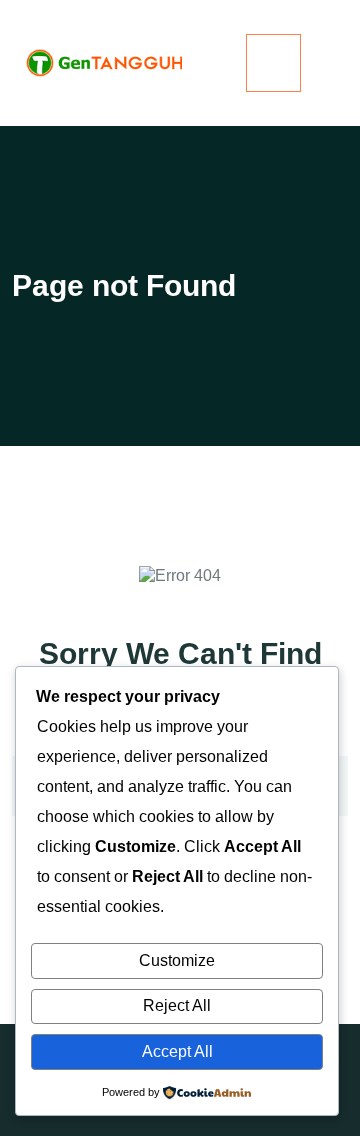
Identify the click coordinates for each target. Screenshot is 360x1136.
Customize (177, 960)
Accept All (177, 1051)
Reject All (177, 1005)
